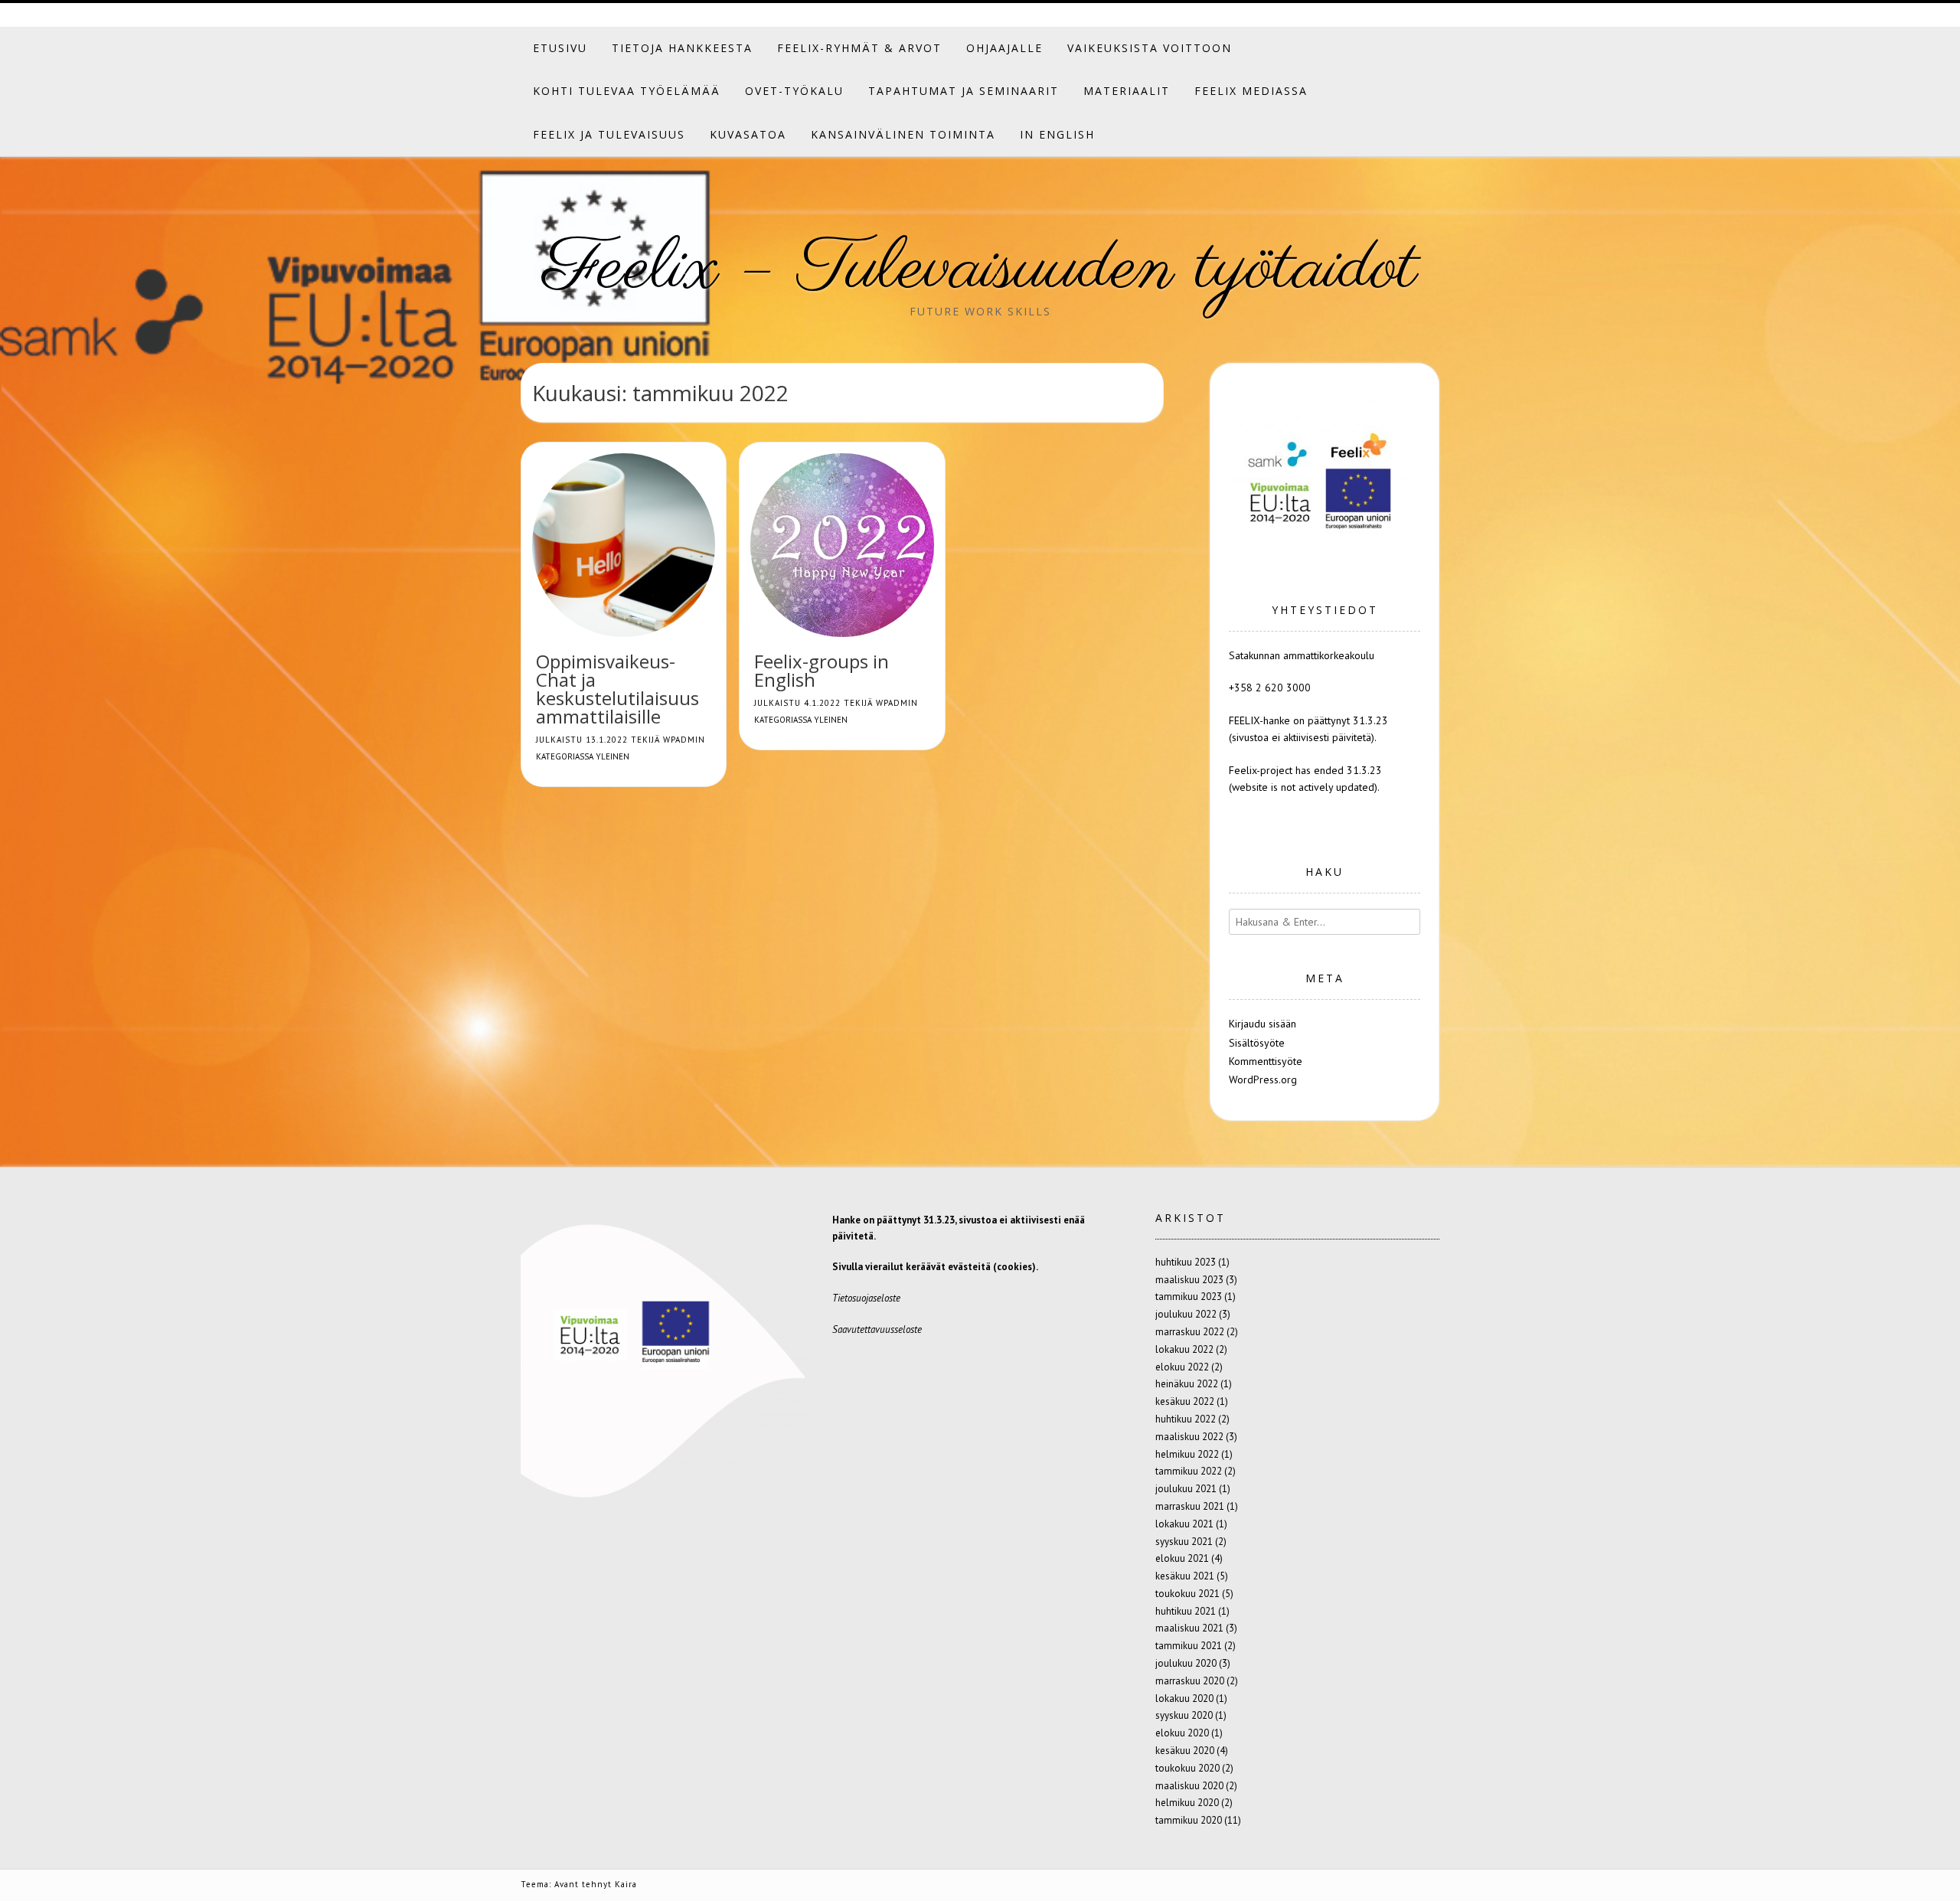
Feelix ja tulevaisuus (609, 134)
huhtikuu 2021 (1186, 1611)
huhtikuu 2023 (1186, 1262)
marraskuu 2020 (1190, 1681)
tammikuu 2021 (1189, 1646)
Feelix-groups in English (822, 670)
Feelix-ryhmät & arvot (859, 48)
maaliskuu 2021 (1189, 1628)
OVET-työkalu (794, 91)
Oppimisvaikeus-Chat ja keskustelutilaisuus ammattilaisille (617, 689)
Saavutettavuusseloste (877, 1329)
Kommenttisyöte (1266, 1061)
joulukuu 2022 (1186, 1314)
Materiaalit (1127, 91)
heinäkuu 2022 (1187, 1384)
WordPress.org (1263, 1080)
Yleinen (612, 756)
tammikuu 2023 (1189, 1297)
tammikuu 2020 (1189, 1820)
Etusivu (560, 48)
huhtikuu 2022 (1186, 1419)
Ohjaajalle (1004, 48)
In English (1057, 134)
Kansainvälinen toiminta (903, 134)
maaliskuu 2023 (1189, 1280)
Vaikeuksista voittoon (1150, 48)
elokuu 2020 (1182, 1733)
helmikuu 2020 (1187, 1803)
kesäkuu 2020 (1185, 1751)
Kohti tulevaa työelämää (627, 91)
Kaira (626, 1884)
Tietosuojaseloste (866, 1298)
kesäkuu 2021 (1185, 1576)
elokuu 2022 (1182, 1367)
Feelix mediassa (1251, 91)
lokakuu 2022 (1184, 1349)
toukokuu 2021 (1187, 1594)
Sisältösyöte (1257, 1043)
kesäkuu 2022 (1185, 1401)
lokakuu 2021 (1184, 1524)
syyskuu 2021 (1184, 1542)
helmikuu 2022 (1187, 1454)
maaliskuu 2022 (1189, 1437)
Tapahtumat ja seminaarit (964, 91)
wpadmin (684, 740)
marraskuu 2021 (1190, 1506)
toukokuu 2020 (1187, 1768)
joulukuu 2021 (1186, 1489)
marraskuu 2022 (1190, 1332)
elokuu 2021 (1182, 1558)
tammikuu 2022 (1189, 1471)
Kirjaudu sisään (1263, 1024)
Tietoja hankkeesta (682, 48)
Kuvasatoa (748, 134)
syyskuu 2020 (1184, 1715)
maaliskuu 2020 (1189, 1786)
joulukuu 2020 (1186, 1663)
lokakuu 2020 (1184, 1698)
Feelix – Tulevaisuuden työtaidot (980, 269)
